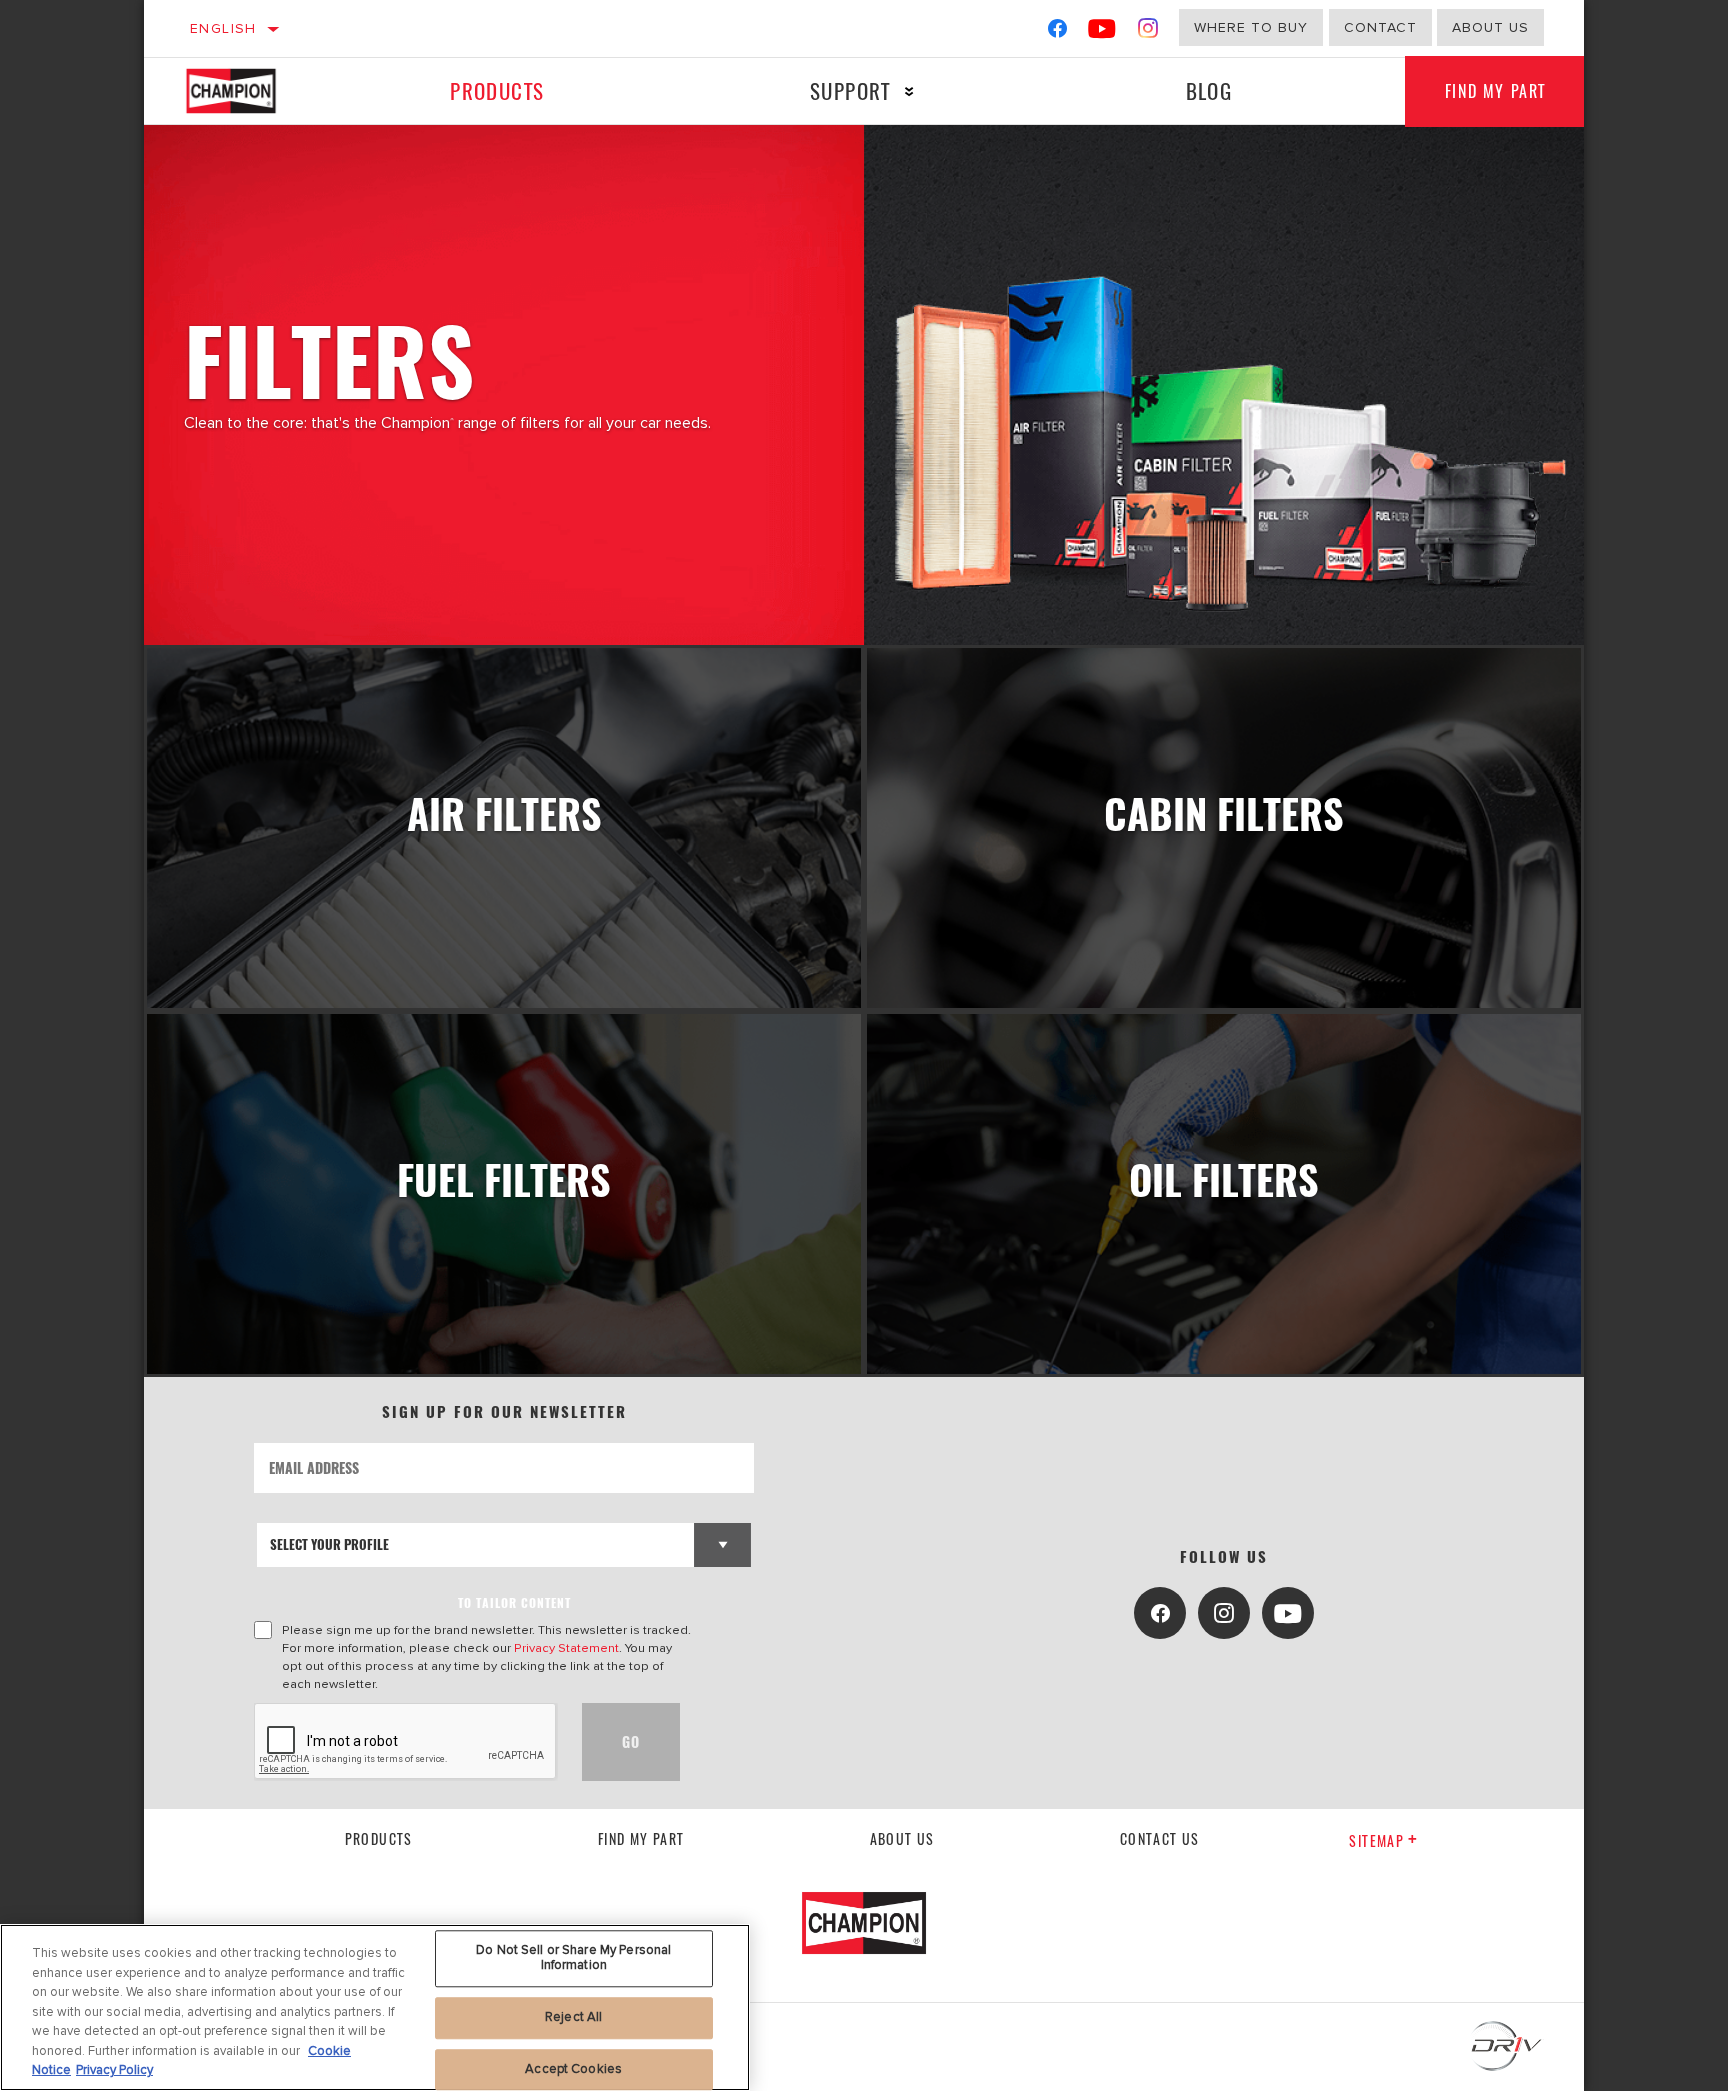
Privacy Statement (566, 1648)
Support (850, 90)
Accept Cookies (573, 2069)
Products (497, 90)
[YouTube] (1102, 32)
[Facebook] (1057, 32)
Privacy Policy (114, 2070)
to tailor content (514, 1602)
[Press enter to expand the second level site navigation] (909, 91)
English (223, 28)
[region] (375, 2007)
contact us (1160, 1838)
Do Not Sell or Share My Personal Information (573, 1958)
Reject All (573, 2017)
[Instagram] (1148, 32)
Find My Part (1495, 91)
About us (902, 1838)
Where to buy (1251, 27)
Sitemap (1376, 1840)
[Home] (250, 91)
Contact (1380, 27)
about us (1490, 27)
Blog (1209, 90)
